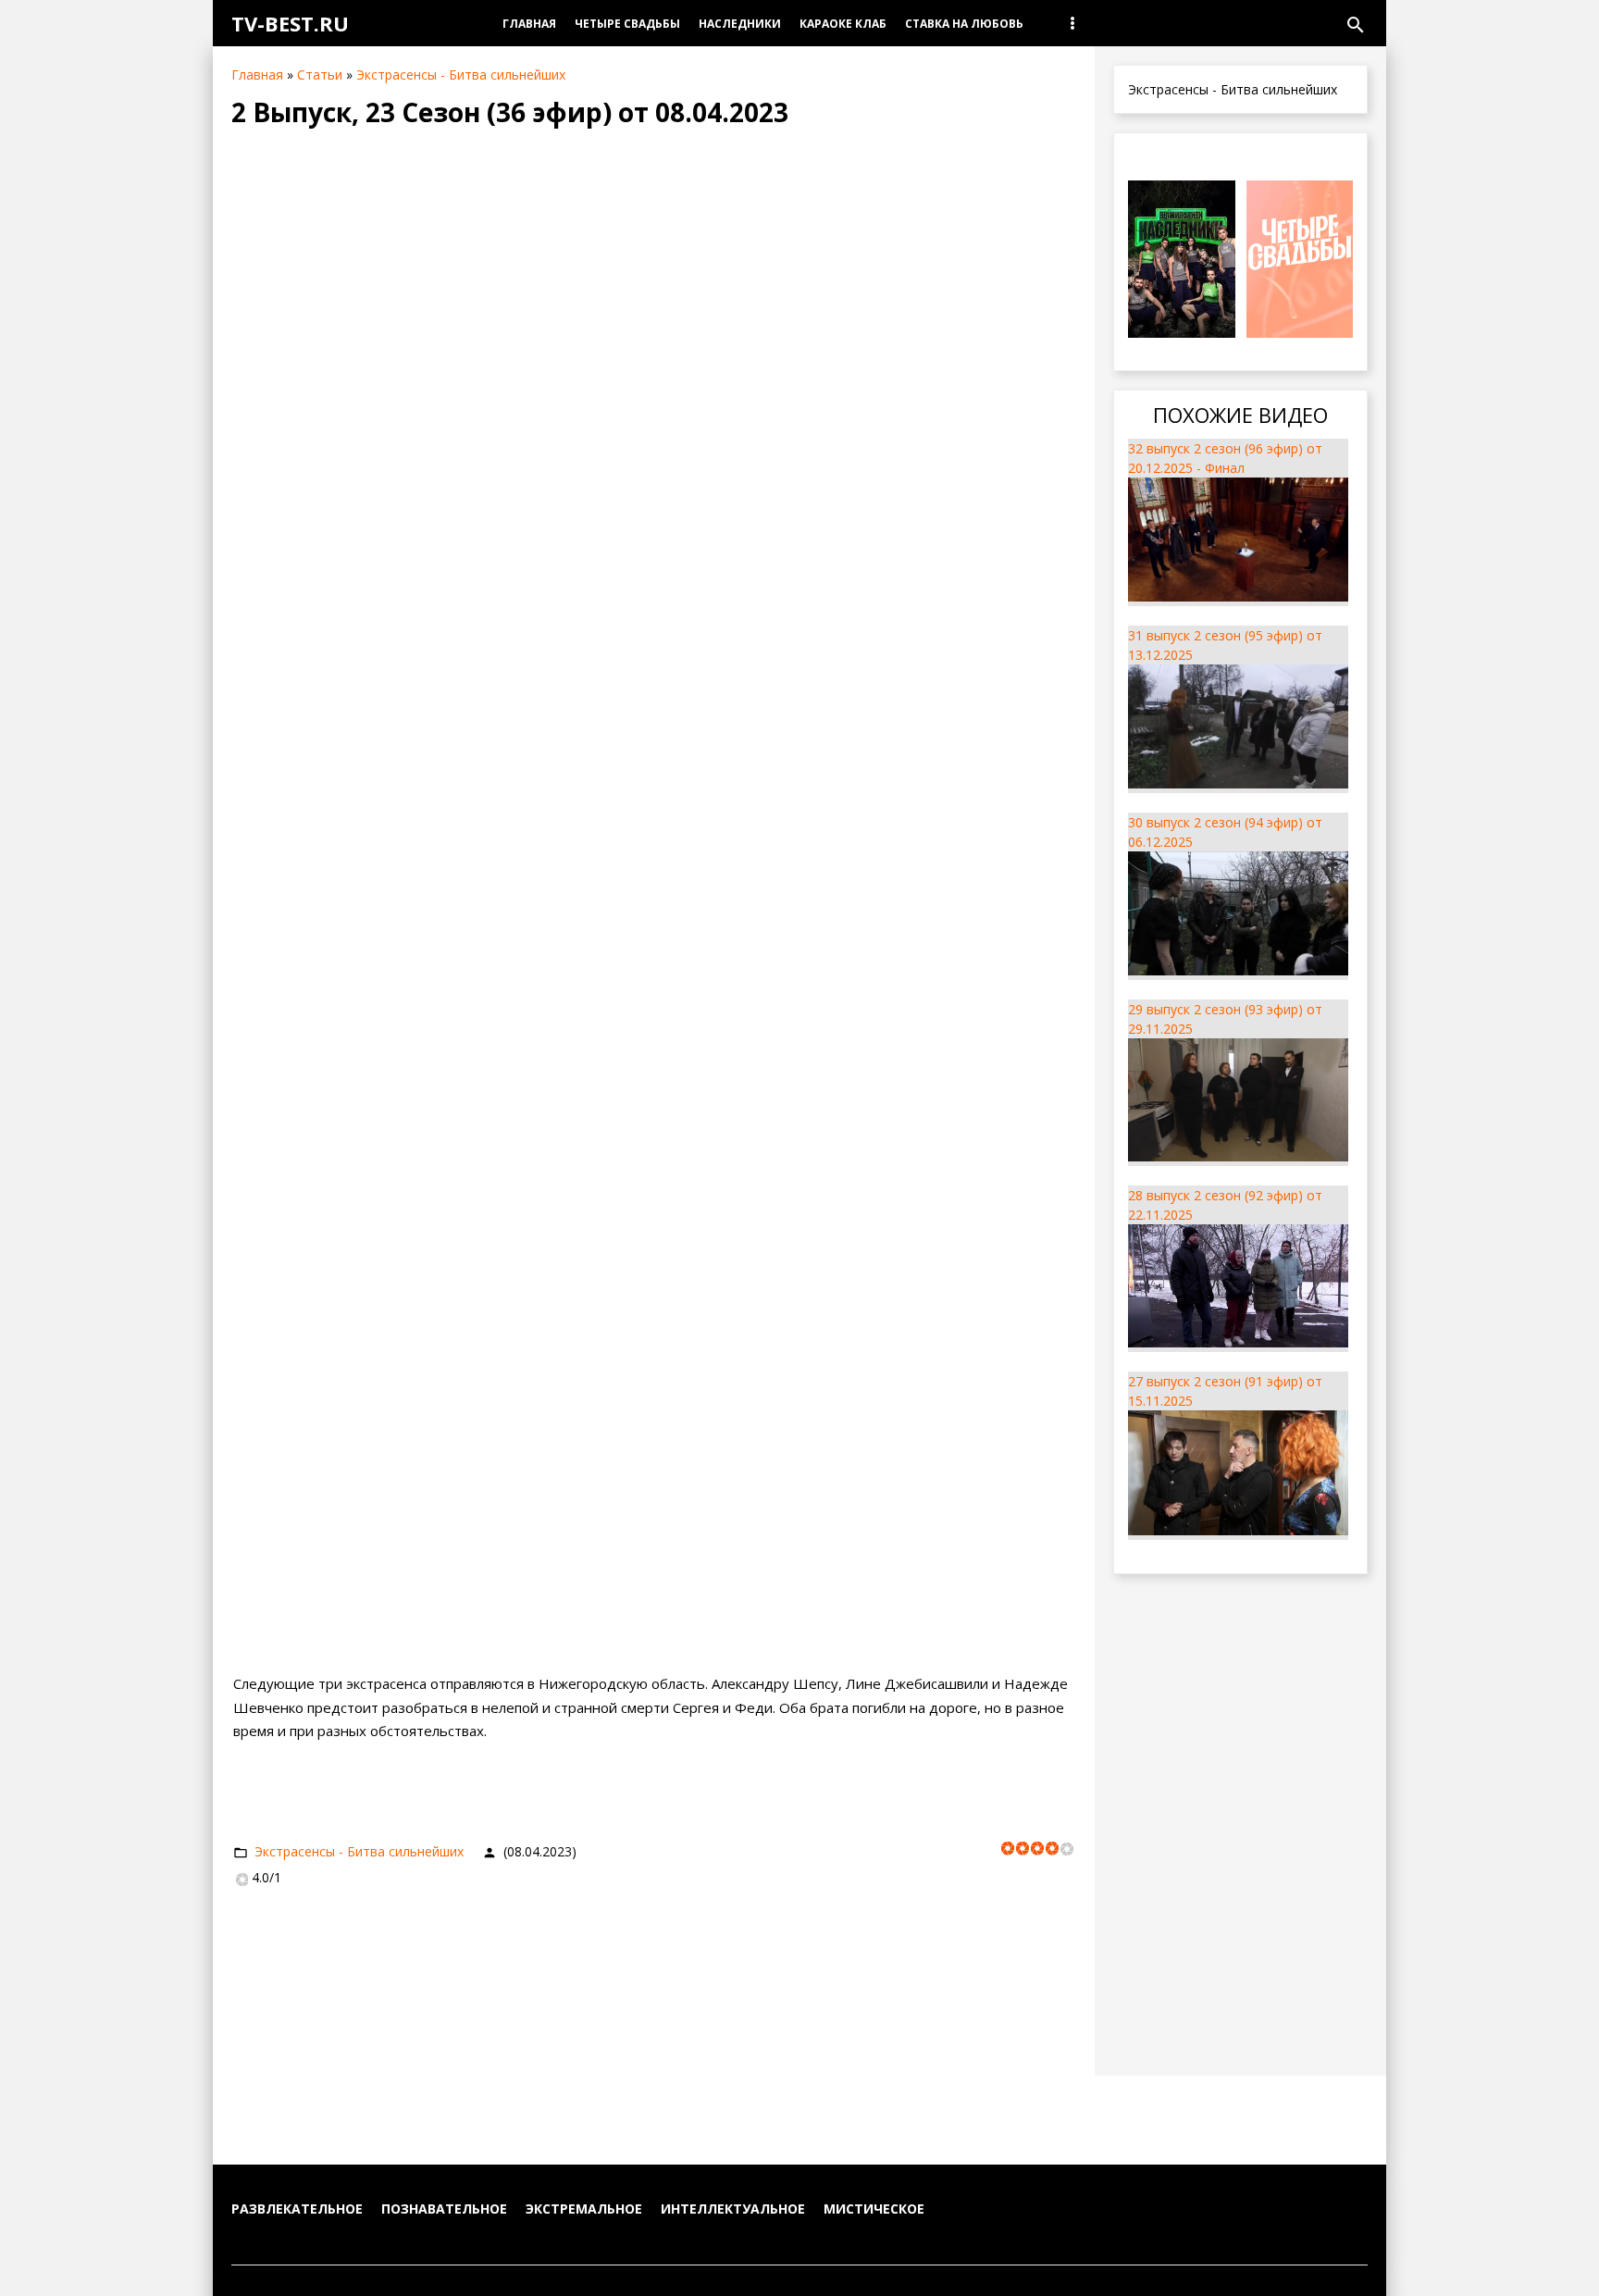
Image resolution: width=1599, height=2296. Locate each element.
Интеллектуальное (733, 2209)
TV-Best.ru (290, 23)
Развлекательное (297, 2209)
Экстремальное (584, 2209)
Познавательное (444, 2209)
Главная (257, 74)
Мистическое (874, 2209)
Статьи (320, 74)
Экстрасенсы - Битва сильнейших (461, 74)
